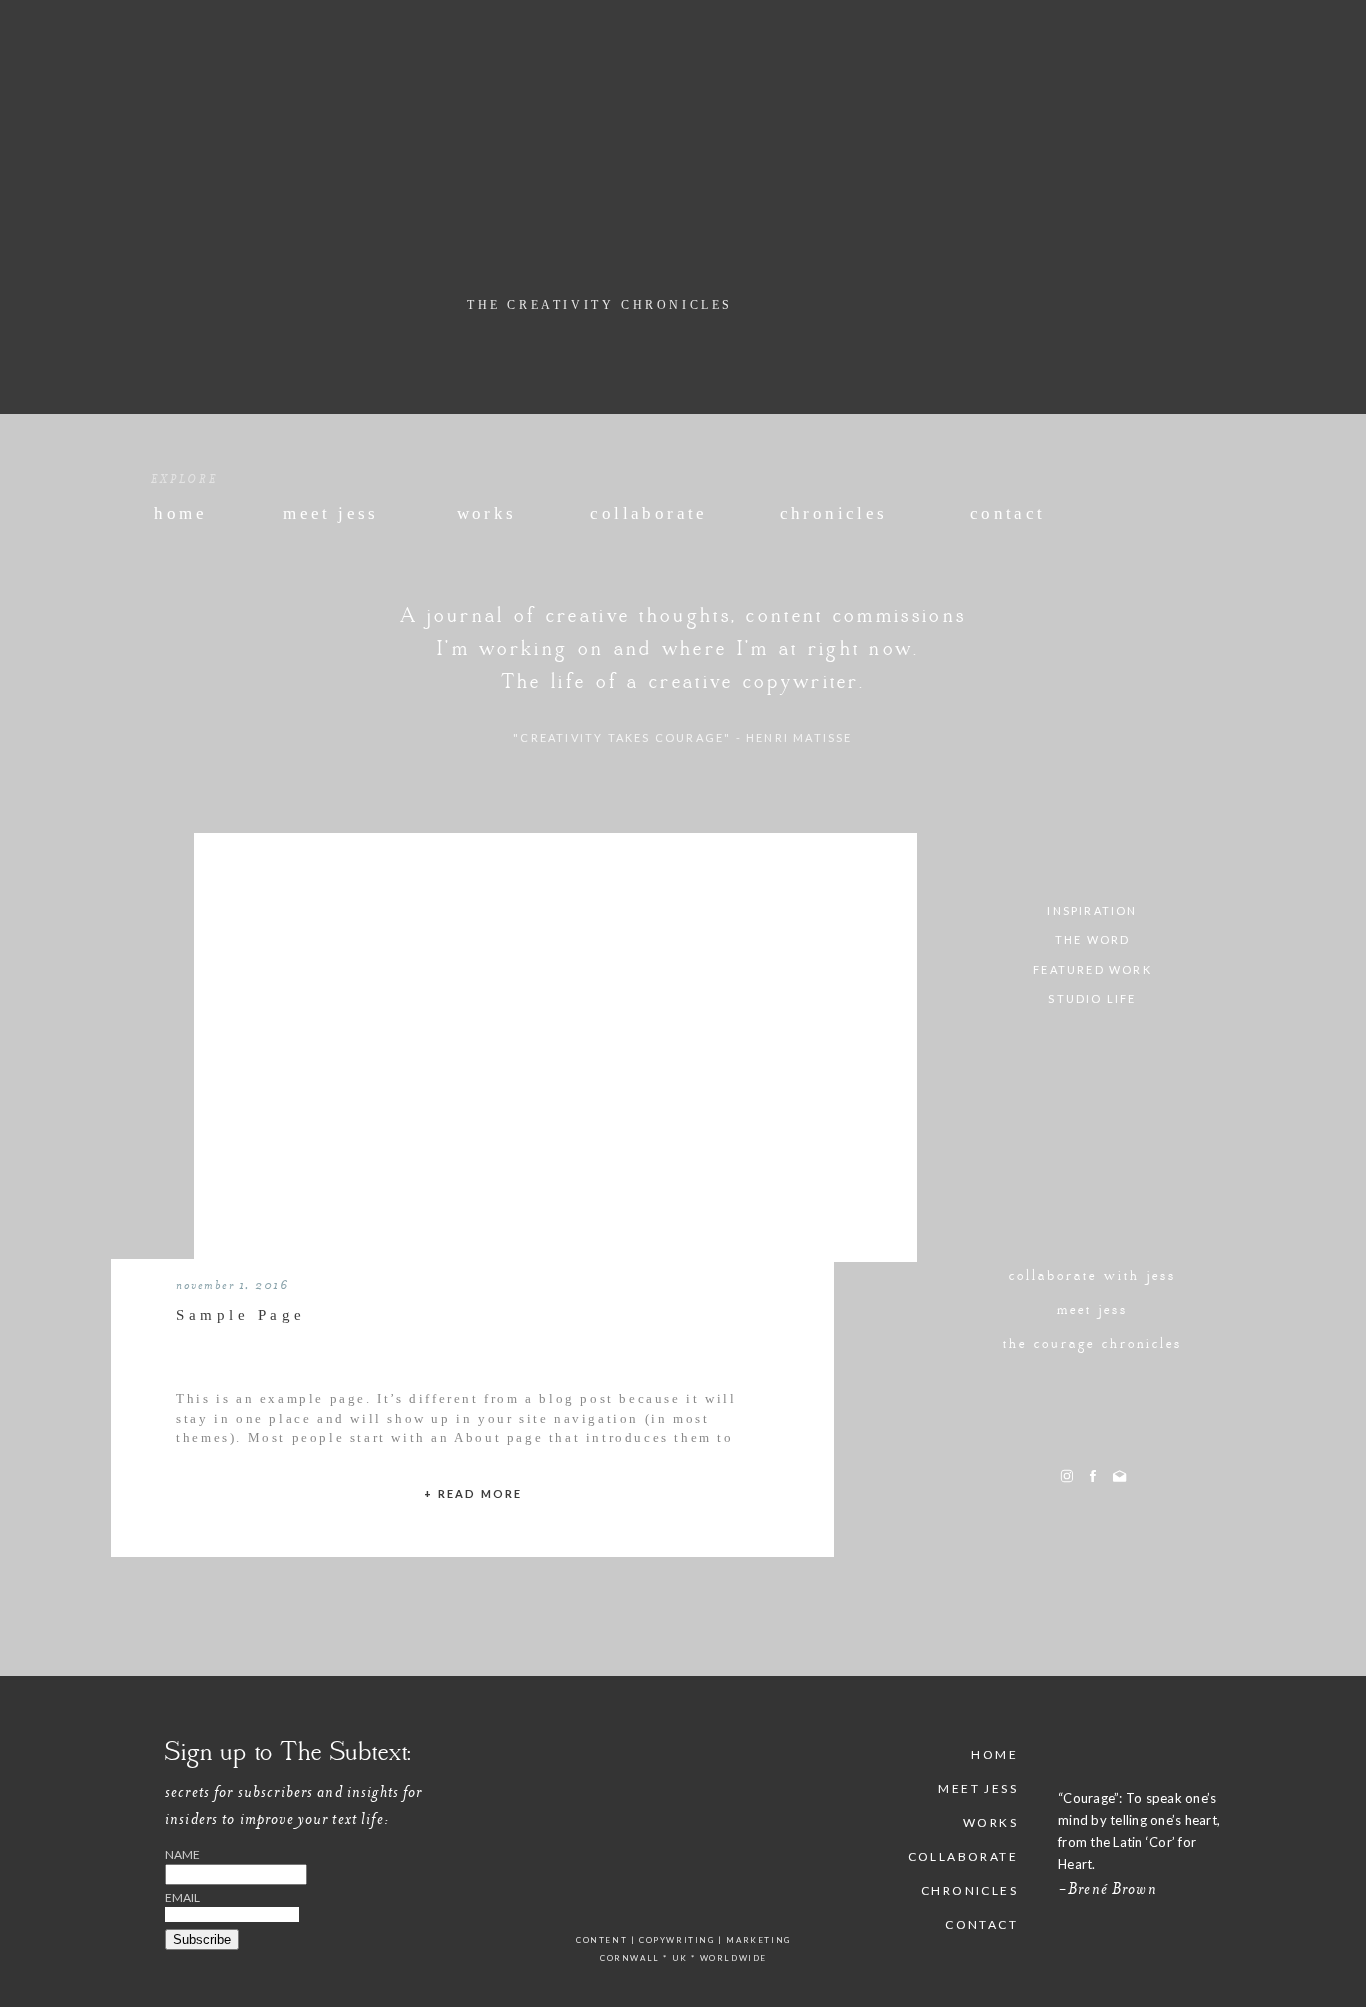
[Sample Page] (555, 1068)
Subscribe (202, 1939)
